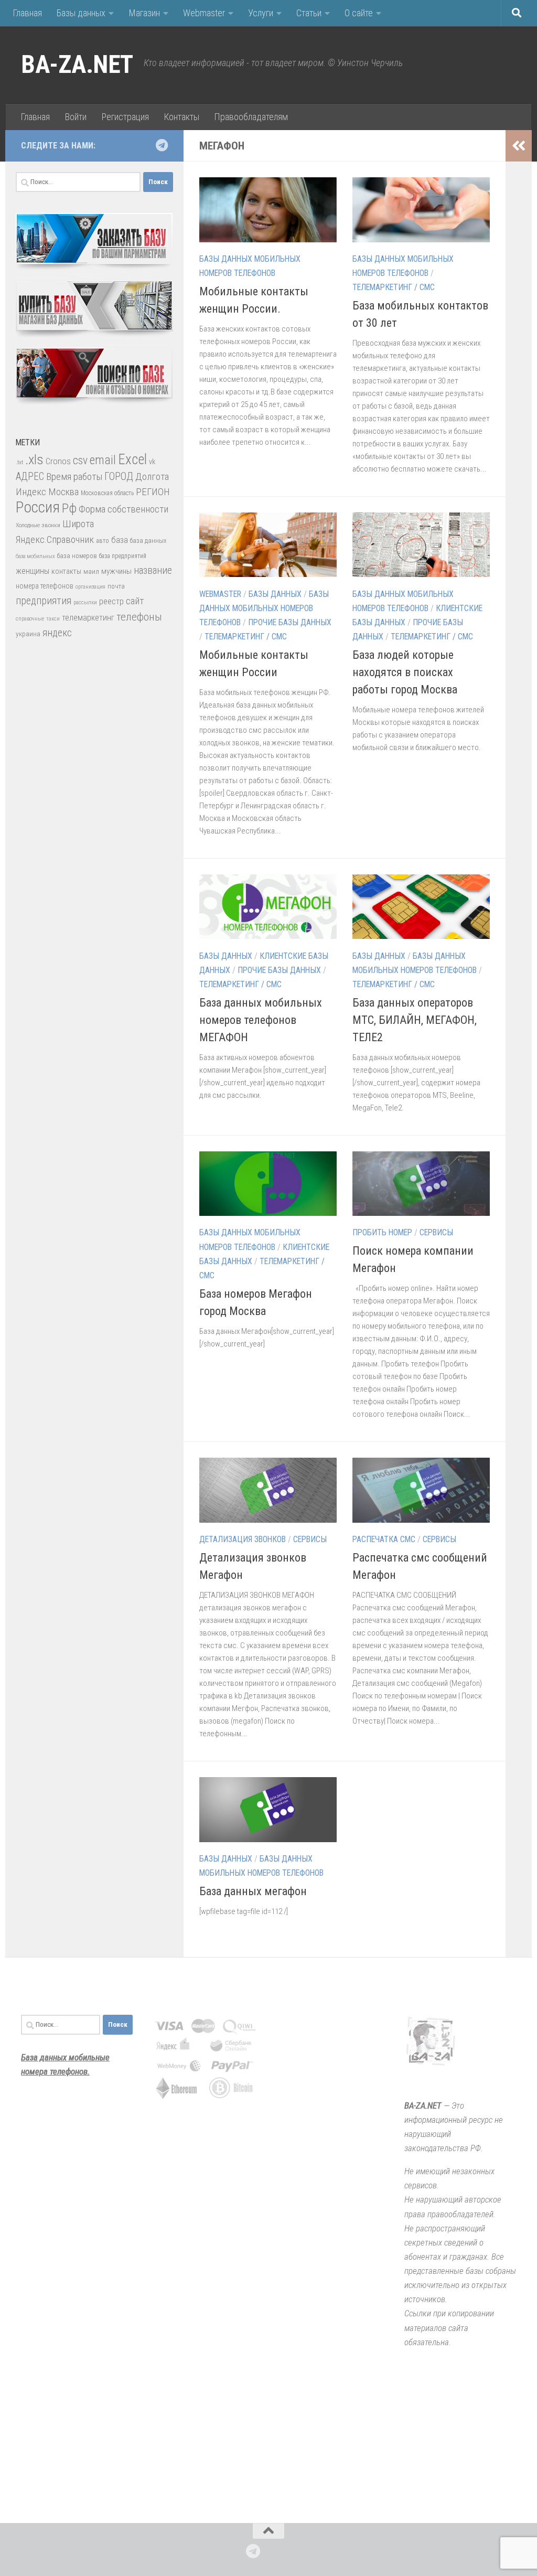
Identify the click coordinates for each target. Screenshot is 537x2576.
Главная (27, 13)
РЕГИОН (153, 492)
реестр (111, 601)
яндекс (57, 633)
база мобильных (35, 556)
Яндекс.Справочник (55, 539)
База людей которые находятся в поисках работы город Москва (405, 672)
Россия (38, 507)
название (153, 570)
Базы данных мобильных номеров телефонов (264, 608)
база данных (148, 541)
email (103, 460)
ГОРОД (119, 477)
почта (116, 586)
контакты (66, 571)
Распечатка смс (384, 1539)
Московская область (107, 493)
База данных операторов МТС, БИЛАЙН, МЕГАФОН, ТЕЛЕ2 (415, 1020)
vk (152, 462)
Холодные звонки (38, 525)
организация (90, 587)
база (120, 540)
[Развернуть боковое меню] (519, 146)
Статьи (309, 13)
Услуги (261, 13)
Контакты (181, 117)
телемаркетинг (88, 618)
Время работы (74, 477)
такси (53, 619)
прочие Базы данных (290, 622)
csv (80, 460)
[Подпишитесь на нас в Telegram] (162, 145)
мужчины (116, 571)
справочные (30, 619)
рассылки (85, 602)
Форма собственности (123, 509)
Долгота (152, 477)
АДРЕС (30, 477)
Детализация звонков (243, 1539)
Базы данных (81, 13)
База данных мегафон (253, 1891)
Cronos (58, 461)
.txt (19, 462)
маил (91, 571)
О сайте (359, 13)
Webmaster (204, 13)
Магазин (144, 13)
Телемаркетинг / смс (394, 287)
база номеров (77, 556)
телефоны (139, 617)
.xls (34, 459)
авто (103, 541)
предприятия (44, 601)
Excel (132, 459)
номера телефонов (45, 586)
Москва (63, 492)
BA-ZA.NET (77, 65)
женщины (33, 571)
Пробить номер (382, 1232)
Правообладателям (251, 117)
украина (28, 634)
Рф (69, 508)
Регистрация (125, 117)
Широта (78, 524)
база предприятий (123, 556)
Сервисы (436, 1232)
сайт (135, 601)
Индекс (31, 492)
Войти (76, 117)
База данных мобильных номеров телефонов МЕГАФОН (261, 1020)
